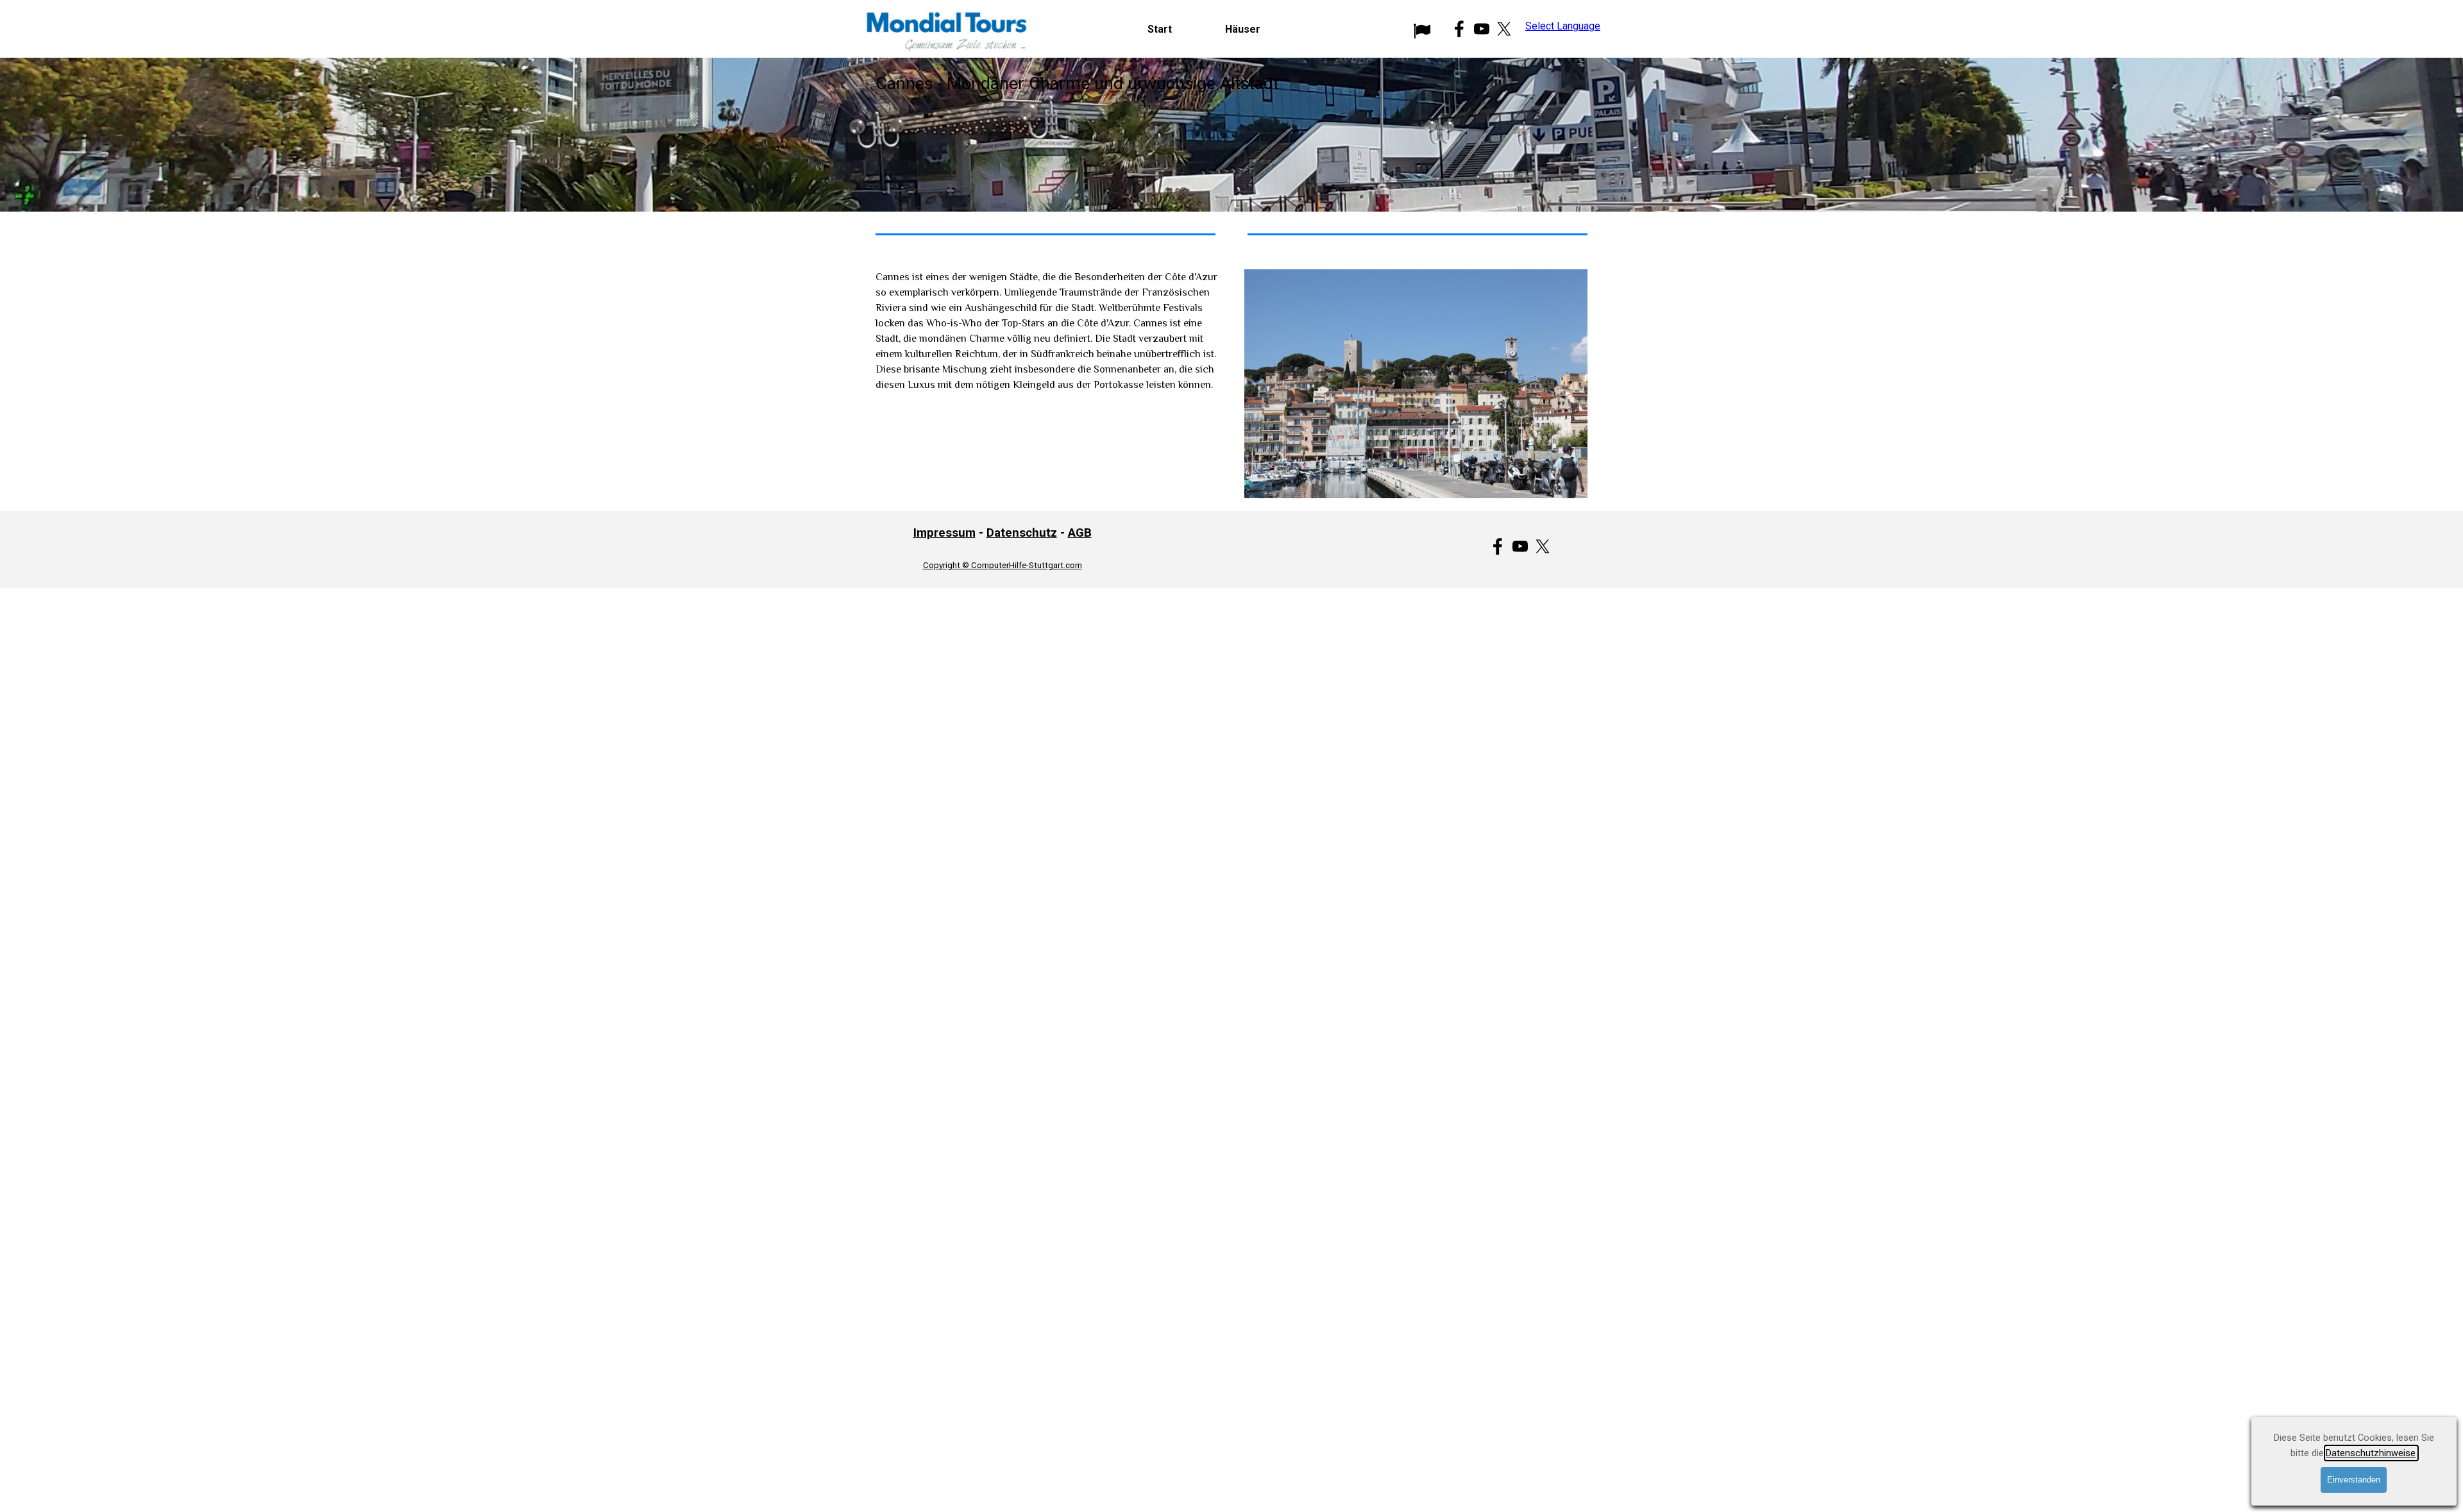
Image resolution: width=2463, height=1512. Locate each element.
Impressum (944, 533)
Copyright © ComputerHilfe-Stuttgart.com (1003, 565)
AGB (1080, 533)
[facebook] (1459, 29)
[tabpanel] (1231, 135)
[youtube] (1482, 29)
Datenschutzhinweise (2371, 1453)
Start (1160, 29)
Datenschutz (1022, 533)
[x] (1504, 29)
